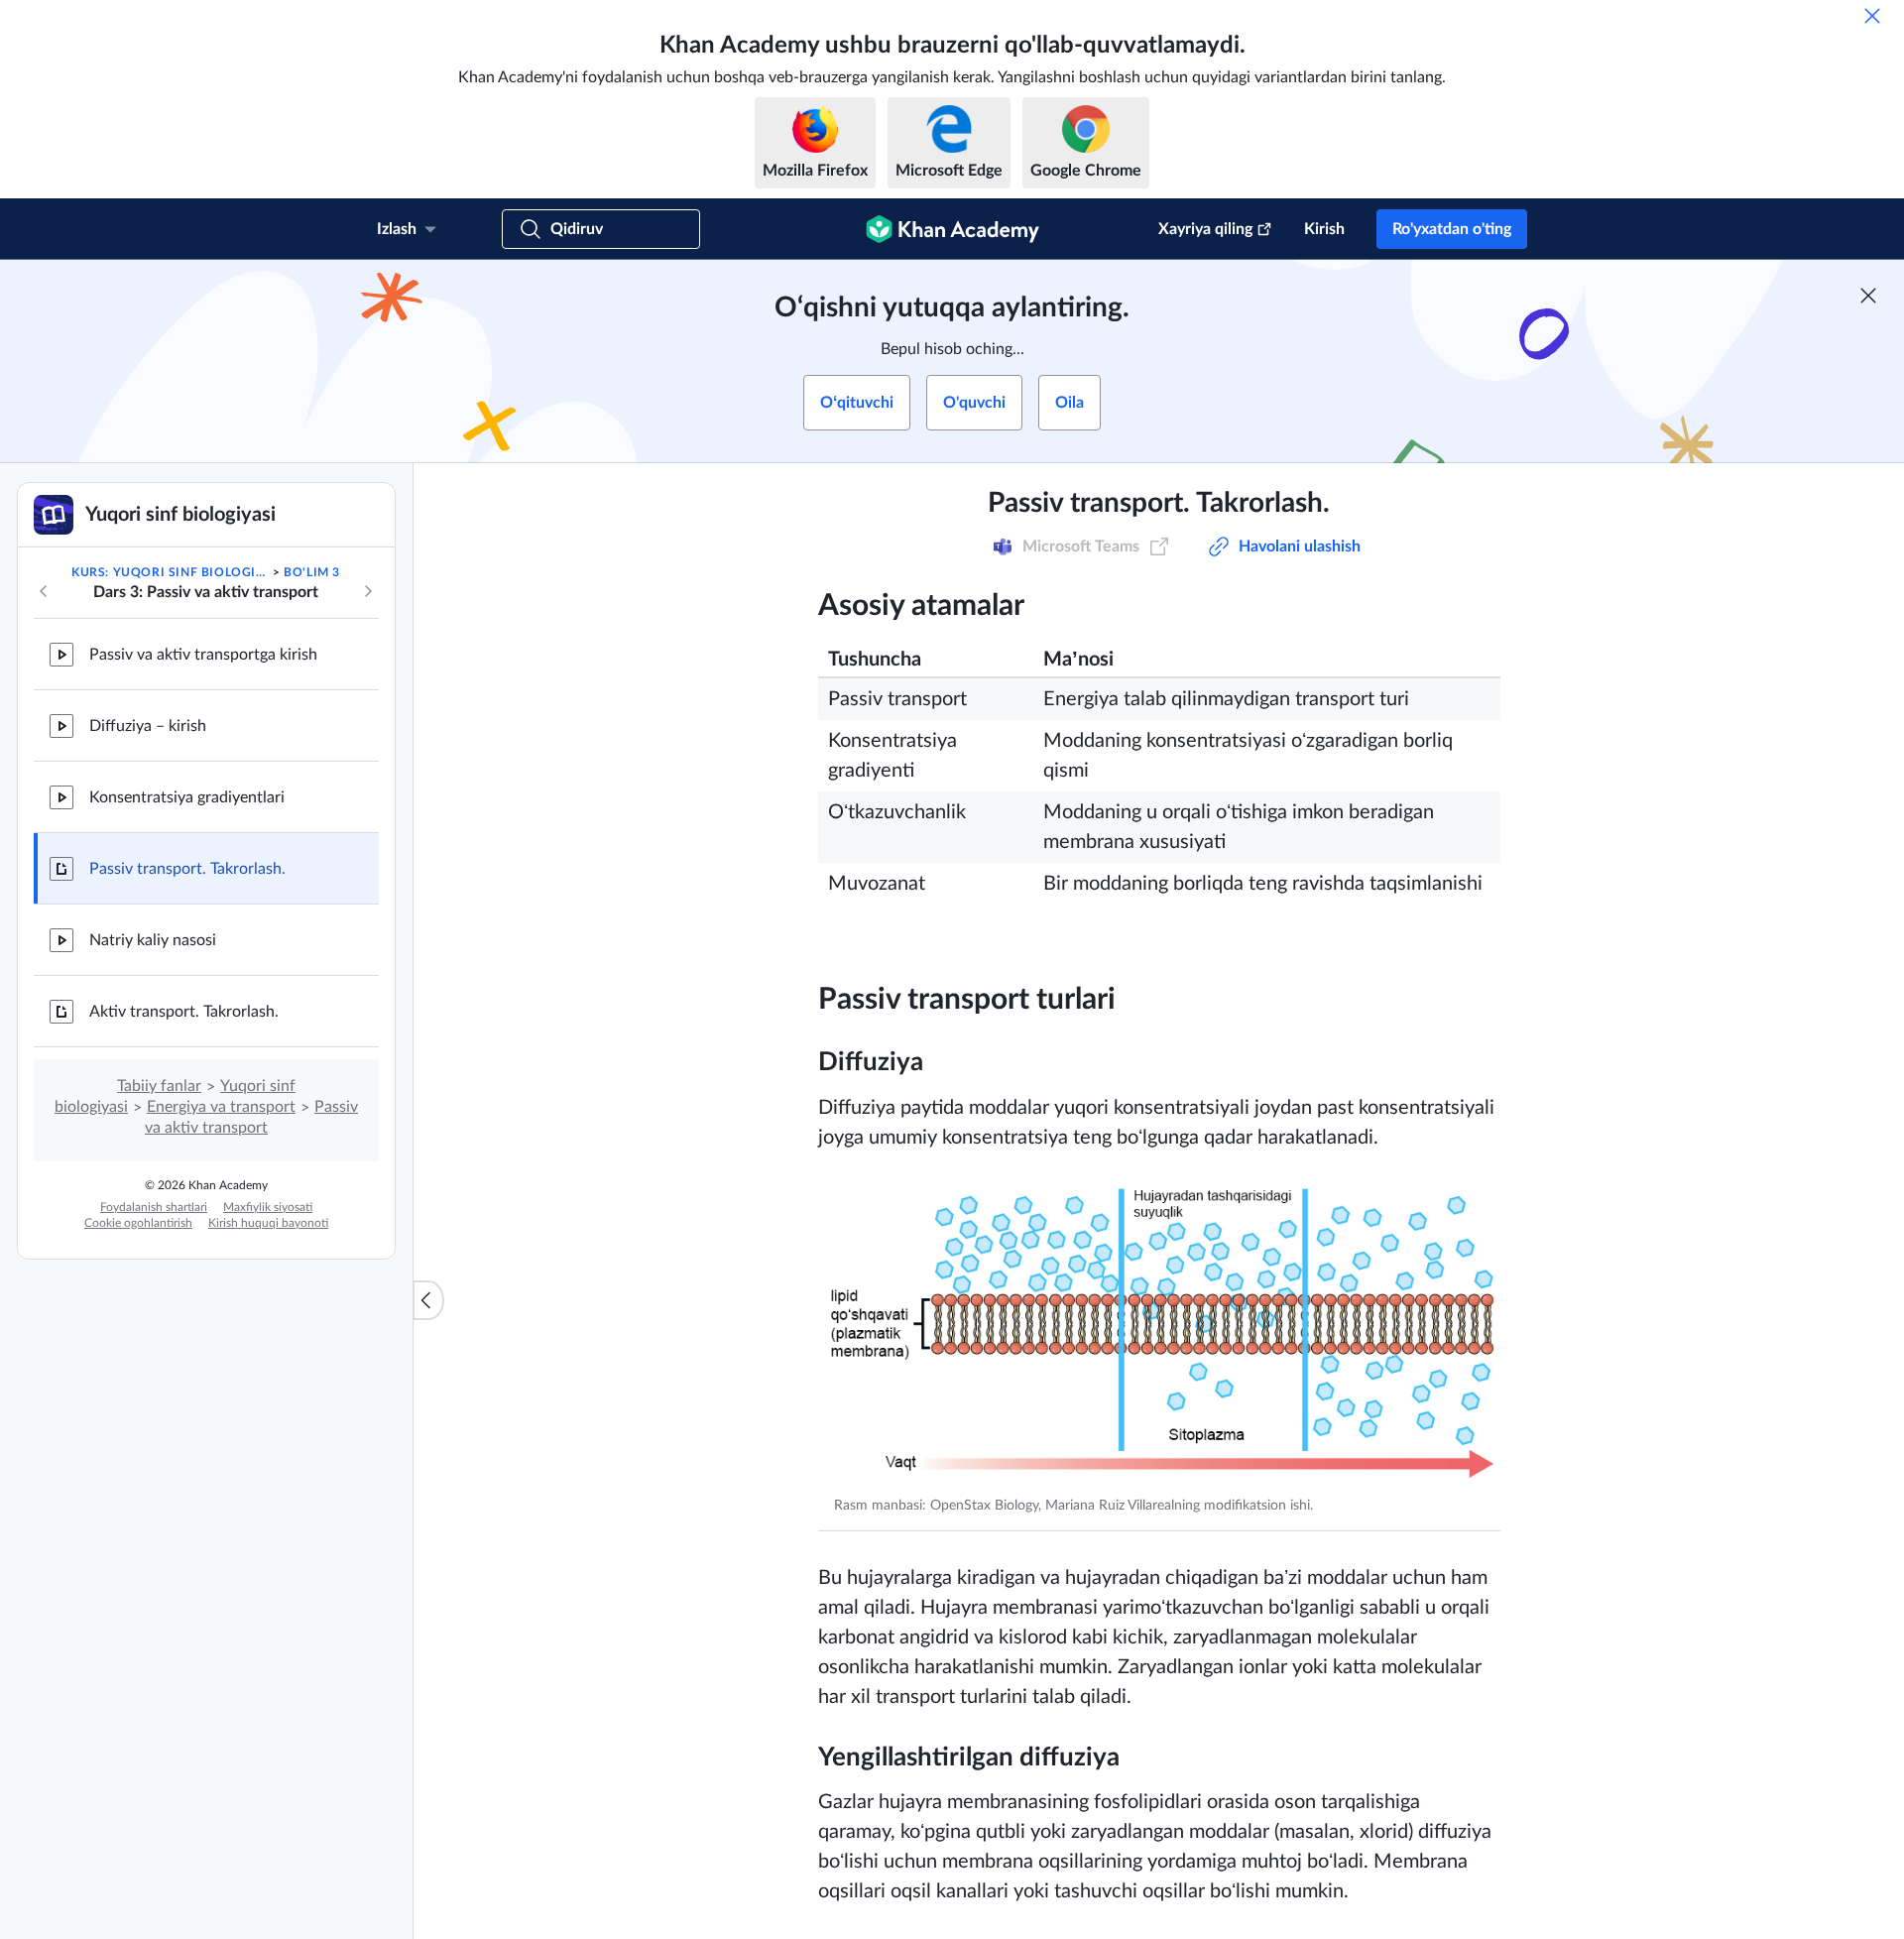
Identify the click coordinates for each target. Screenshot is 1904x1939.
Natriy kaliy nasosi (153, 940)
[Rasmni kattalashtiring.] (1159, 1333)
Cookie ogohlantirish (138, 1223)
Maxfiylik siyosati (268, 1207)
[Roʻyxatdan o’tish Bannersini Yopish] (1868, 296)
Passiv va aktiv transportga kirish (203, 655)
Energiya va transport (221, 1107)
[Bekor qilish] (1872, 16)
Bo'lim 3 (312, 572)
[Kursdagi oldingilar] (44, 591)
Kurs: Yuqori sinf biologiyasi (170, 572)
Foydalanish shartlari (154, 1207)
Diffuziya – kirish (148, 726)
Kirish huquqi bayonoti (268, 1223)
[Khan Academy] (952, 229)
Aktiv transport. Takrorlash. (184, 1012)
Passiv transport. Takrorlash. (187, 869)
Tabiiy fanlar (159, 1086)
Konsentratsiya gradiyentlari (187, 797)
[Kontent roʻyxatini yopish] (428, 1300)
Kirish (1324, 229)
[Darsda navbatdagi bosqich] (368, 591)
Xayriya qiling (1205, 229)
